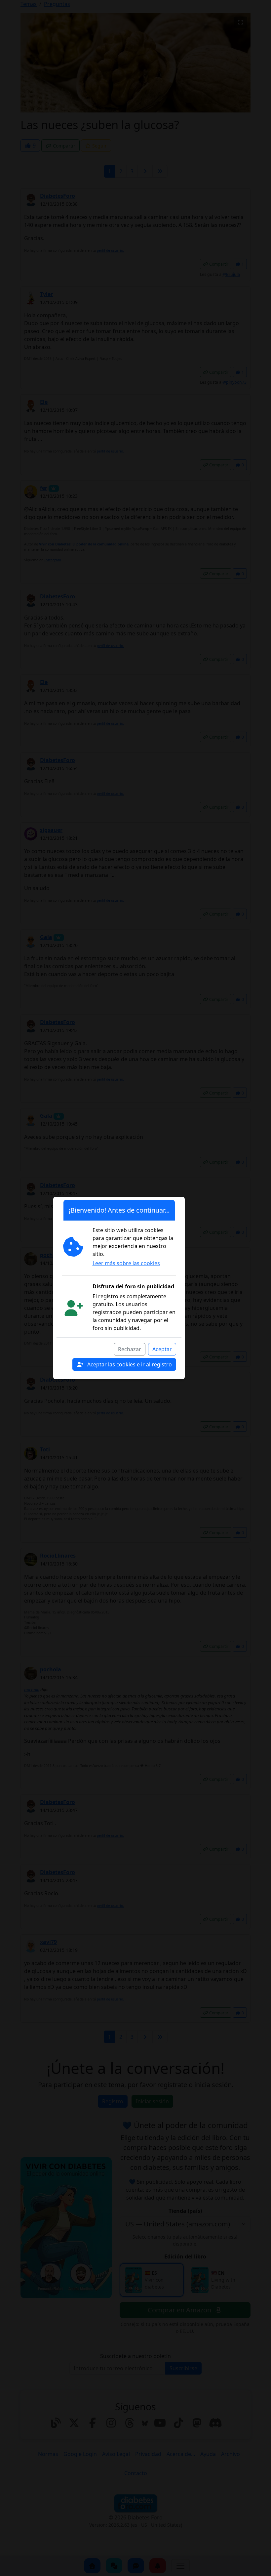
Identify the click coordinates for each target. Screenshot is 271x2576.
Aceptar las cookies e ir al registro (129, 1364)
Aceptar (162, 1349)
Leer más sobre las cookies (126, 1263)
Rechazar (130, 1349)
